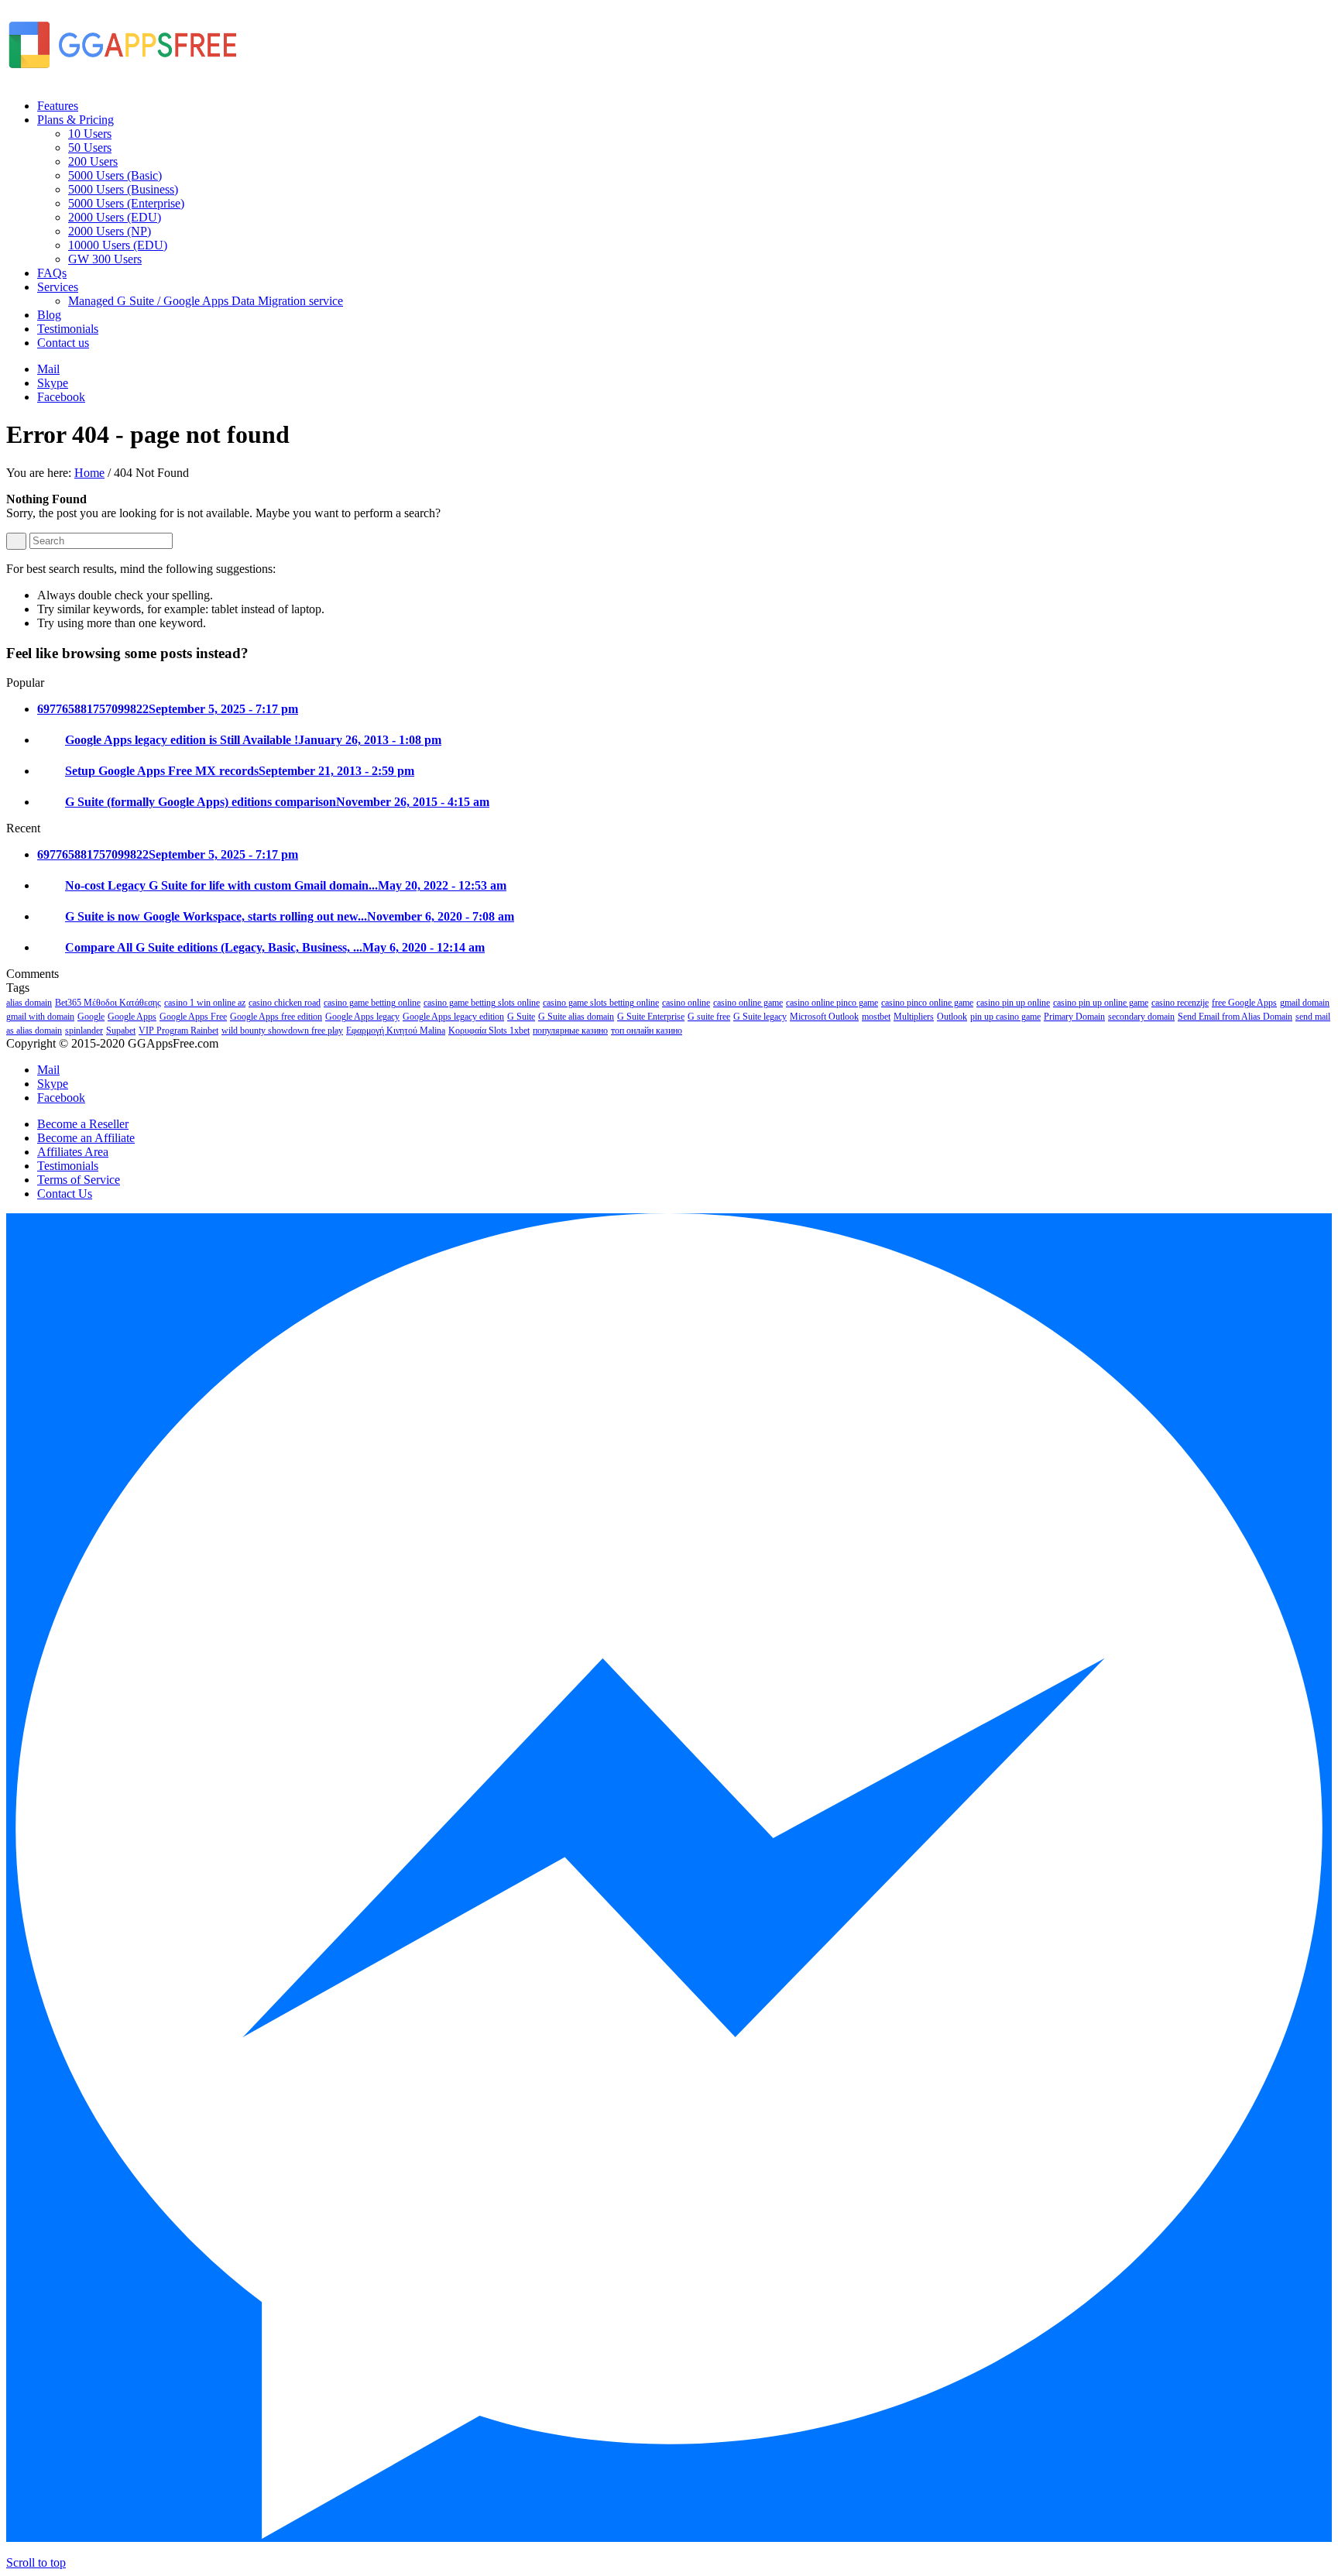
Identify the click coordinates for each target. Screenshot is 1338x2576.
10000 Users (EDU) (118, 245)
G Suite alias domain (576, 1017)
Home (89, 473)
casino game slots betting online (601, 1003)
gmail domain (1305, 1003)
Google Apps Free (193, 1017)
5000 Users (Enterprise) (126, 203)
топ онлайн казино (647, 1031)
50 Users (90, 147)
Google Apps (132, 1017)
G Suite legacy (760, 1017)
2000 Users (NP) (110, 231)
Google (91, 1017)
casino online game (748, 1003)
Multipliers (914, 1017)
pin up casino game (1005, 1017)
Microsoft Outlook (824, 1017)
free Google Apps (1244, 1003)
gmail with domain (40, 1017)
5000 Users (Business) (123, 189)
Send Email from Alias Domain (1235, 1017)
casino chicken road (285, 1003)
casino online (686, 1003)
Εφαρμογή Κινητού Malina (396, 1031)
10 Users (90, 134)
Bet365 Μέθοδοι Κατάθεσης (108, 1003)
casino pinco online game (927, 1003)
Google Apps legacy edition (453, 1017)
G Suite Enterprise (651, 1017)
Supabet (121, 1031)
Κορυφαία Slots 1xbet (489, 1031)
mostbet (876, 1017)
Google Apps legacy (362, 1017)
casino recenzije (1180, 1003)
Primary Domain (1074, 1017)
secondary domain (1141, 1017)
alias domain (29, 1003)
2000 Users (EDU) (115, 217)
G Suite (521, 1017)
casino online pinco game (832, 1003)
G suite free (709, 1017)
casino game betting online (372, 1003)
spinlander (84, 1031)
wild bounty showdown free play (282, 1031)
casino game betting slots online (482, 1003)
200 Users (93, 161)
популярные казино (570, 1031)
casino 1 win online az (205, 1003)
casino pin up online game (1101, 1003)
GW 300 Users (105, 259)
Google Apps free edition (276, 1017)
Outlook (952, 1017)
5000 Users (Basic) (115, 175)
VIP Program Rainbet (178, 1031)
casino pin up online (1013, 1003)
